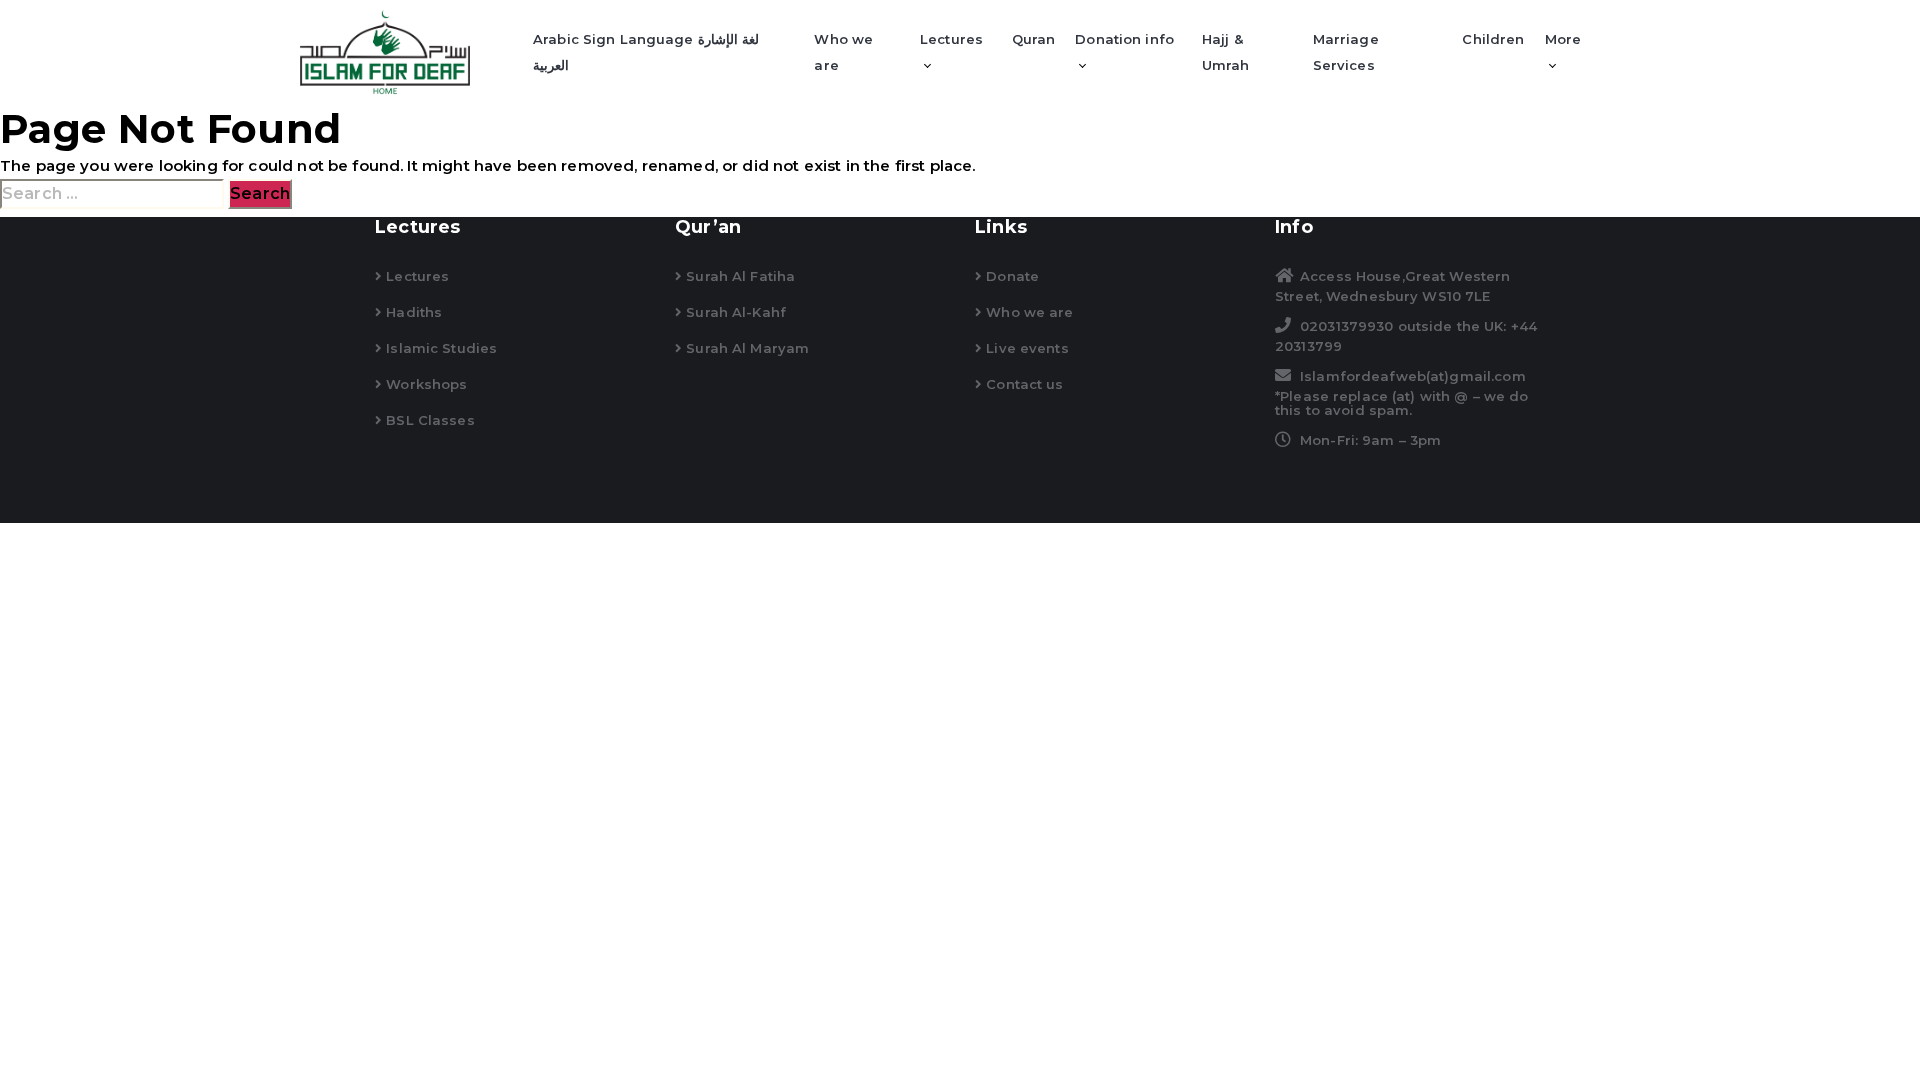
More (1563, 39)
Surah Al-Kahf (734, 312)
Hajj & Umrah (1226, 52)
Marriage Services (1346, 52)
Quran (1034, 39)
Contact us (1022, 384)
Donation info (1124, 39)
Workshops (424, 384)
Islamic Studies (439, 348)
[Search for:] (112, 194)
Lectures (951, 39)
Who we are (843, 52)
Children (1493, 39)
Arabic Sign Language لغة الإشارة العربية (646, 52)
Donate (1010, 276)
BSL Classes (428, 420)
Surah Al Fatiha (738, 276)
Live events (1025, 348)
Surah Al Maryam (745, 348)
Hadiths (412, 312)
